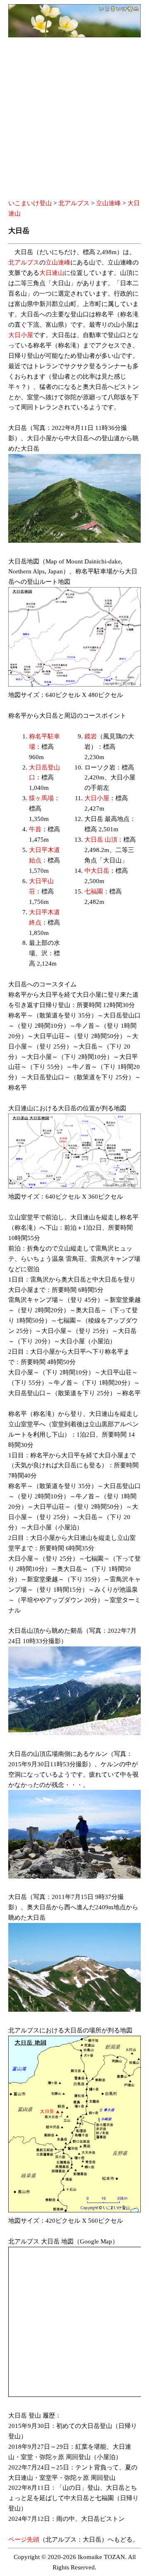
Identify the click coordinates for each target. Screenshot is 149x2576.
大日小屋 (21, 335)
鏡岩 (91, 736)
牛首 (35, 829)
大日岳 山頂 (101, 840)
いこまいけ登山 (30, 203)
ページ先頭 (24, 2540)
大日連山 (52, 273)
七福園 (94, 891)
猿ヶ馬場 (41, 798)
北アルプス (74, 203)
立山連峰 (108, 203)
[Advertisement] (74, 119)
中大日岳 (97, 871)
